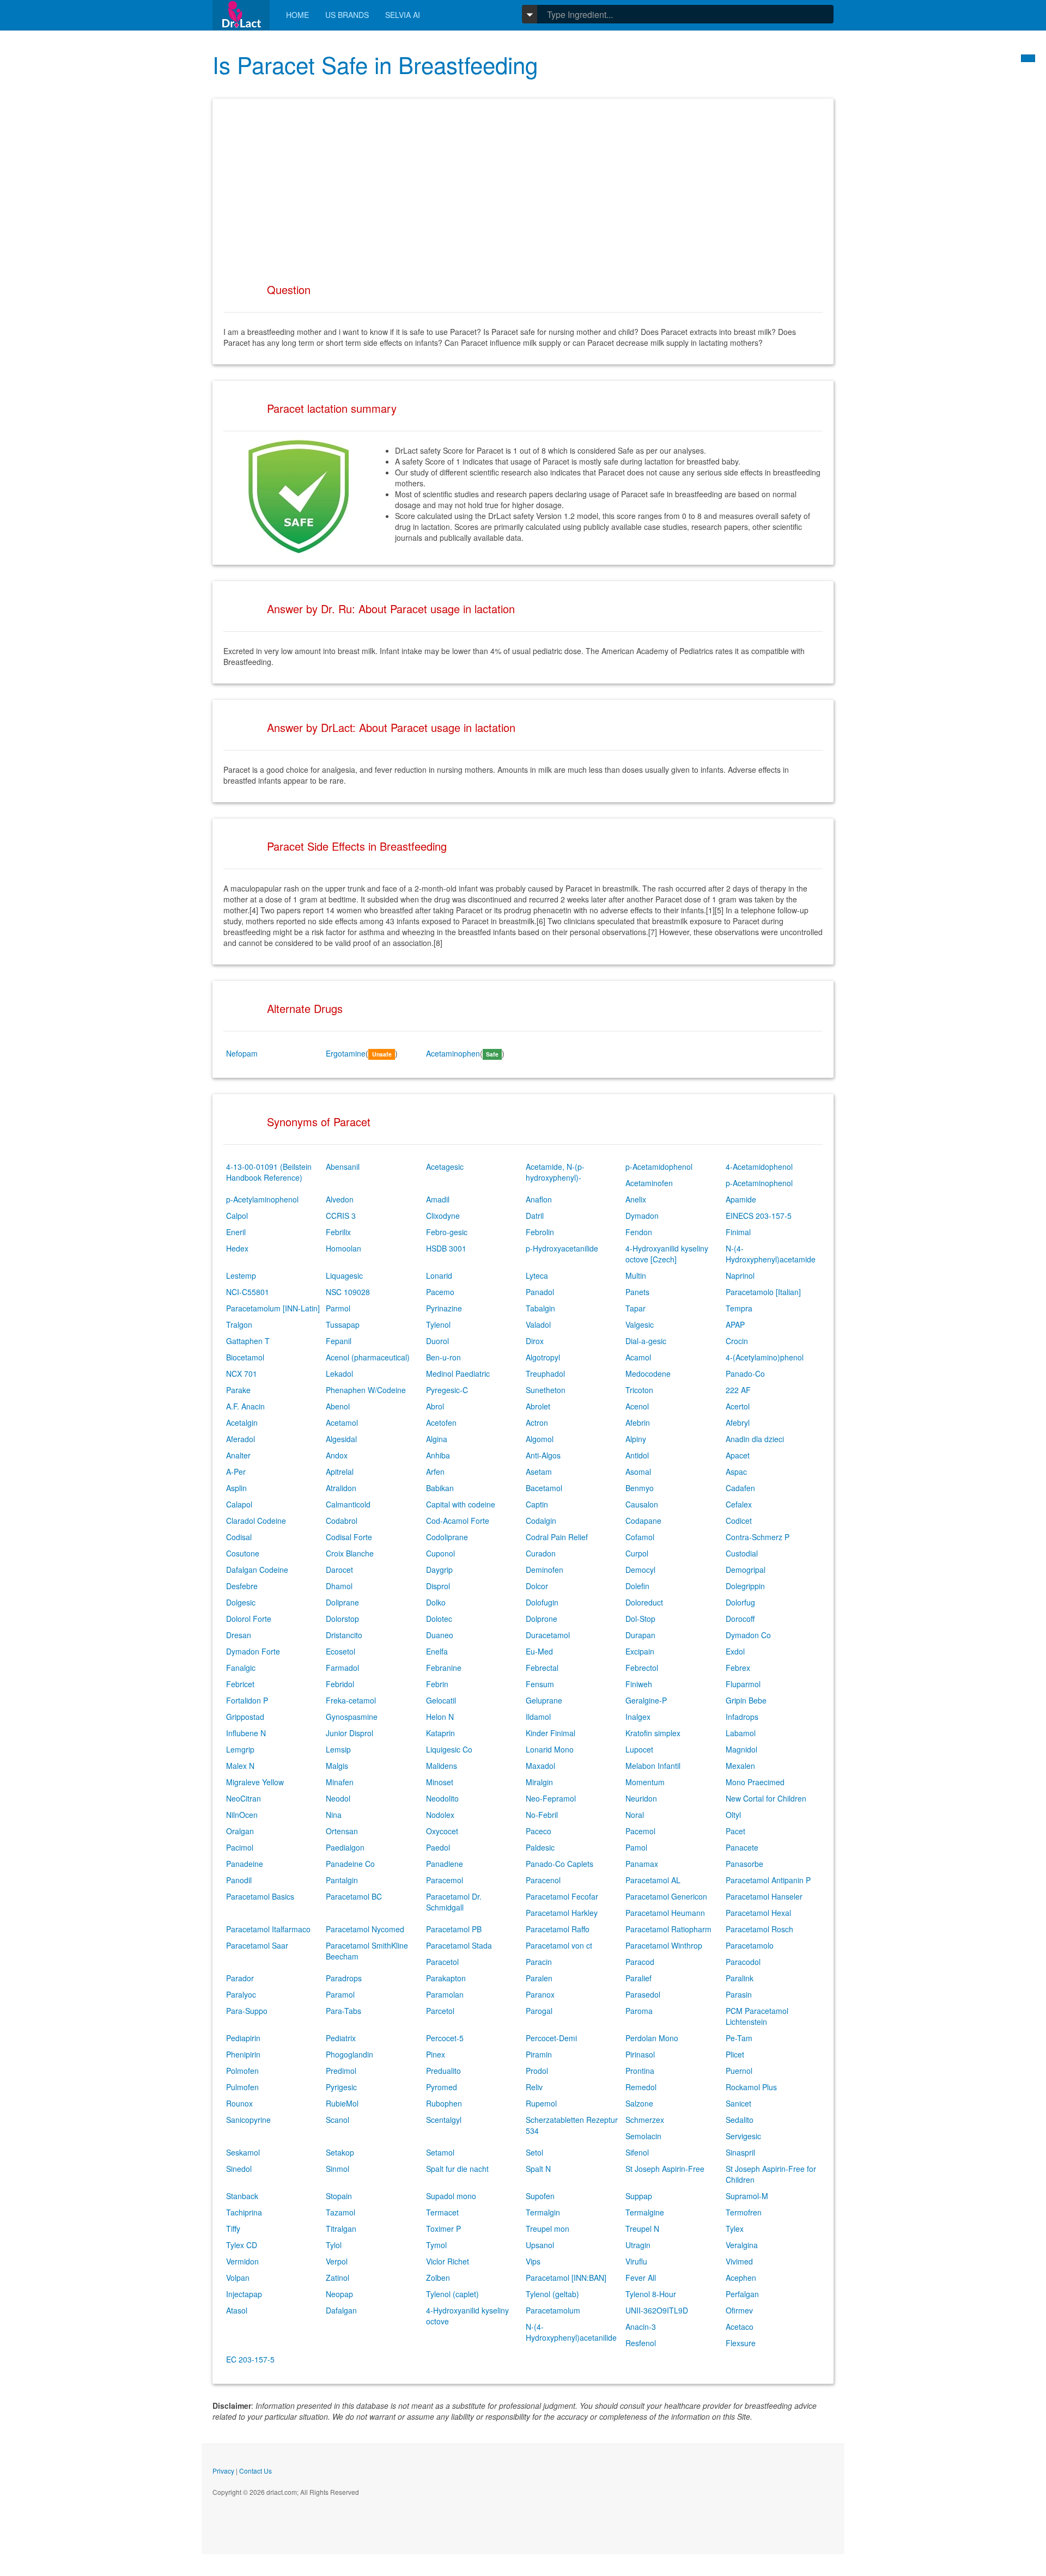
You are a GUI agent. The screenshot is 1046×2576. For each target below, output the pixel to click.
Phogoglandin (349, 2054)
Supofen (540, 2196)
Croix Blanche (350, 1553)
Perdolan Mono (652, 2038)
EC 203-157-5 (250, 2359)
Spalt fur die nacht (457, 2169)
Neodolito (442, 1798)
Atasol (237, 2310)
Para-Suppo (247, 2011)
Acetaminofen (649, 1183)
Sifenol (637, 2152)
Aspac (736, 1472)
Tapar (635, 1308)
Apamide (741, 1199)
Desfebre (242, 1586)
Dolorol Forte (249, 1619)
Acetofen (441, 1423)
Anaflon (539, 1199)
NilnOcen (242, 1815)
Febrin (437, 1684)
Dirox (535, 1341)
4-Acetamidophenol (759, 1167)
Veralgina (742, 2245)
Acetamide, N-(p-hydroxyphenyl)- (555, 1172)
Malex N (240, 1766)
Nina (334, 1815)
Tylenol (438, 1324)
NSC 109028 (348, 1292)
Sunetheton (546, 1390)
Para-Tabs (343, 2011)
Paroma (639, 2011)
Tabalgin (540, 1308)
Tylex (735, 2229)
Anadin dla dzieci (755, 1439)
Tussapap (343, 1324)
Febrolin (540, 1232)
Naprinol (740, 1275)
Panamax (642, 1864)
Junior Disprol (349, 1733)
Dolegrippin (745, 1586)
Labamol (741, 1733)
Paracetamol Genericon (666, 1896)
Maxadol (540, 1766)
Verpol (337, 2261)
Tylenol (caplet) (452, 2294)
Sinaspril (740, 2152)
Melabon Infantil (653, 1766)
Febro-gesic (447, 1232)
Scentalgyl (444, 2120)
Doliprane (342, 1602)
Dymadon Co (748, 1635)
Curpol (637, 1553)
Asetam (539, 1472)
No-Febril (542, 1815)
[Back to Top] (1028, 58)
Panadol (540, 1292)
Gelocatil (441, 1700)
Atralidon (341, 1488)
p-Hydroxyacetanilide (562, 1248)
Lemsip (338, 1749)
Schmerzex (645, 2120)
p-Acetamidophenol (659, 1167)
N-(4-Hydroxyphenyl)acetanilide (571, 2332)
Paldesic (540, 1847)
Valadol (538, 1324)
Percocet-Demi (551, 2038)
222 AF (738, 1390)
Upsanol (540, 2245)
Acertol (738, 1406)
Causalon (642, 1504)
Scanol (337, 2120)
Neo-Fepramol (551, 1798)
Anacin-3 (641, 2327)
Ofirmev (739, 2310)
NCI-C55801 (248, 1292)
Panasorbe (744, 1864)
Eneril (236, 1232)
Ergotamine (346, 1053)
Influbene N (246, 1733)
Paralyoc (241, 1994)
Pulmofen (242, 2087)
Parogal (539, 2011)
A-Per (236, 1472)
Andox (337, 1455)
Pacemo (440, 1292)
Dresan (239, 1635)
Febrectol (642, 1668)
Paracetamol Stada (459, 1945)
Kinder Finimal (551, 1733)
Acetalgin (242, 1423)
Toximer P (443, 2229)
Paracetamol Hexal (758, 1913)
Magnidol (741, 1749)
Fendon (639, 1232)
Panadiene (445, 1864)
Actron (537, 1423)
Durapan (640, 1635)
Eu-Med (539, 1651)
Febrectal (542, 1668)
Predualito (443, 2071)
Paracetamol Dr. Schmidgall (454, 1902)
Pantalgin (342, 1880)
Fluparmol (743, 1684)
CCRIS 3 (341, 1216)
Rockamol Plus (751, 2087)
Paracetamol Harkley (562, 1913)
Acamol (638, 1357)
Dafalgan (341, 2310)
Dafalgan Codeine (257, 1570)
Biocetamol (245, 1357)
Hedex (237, 1248)
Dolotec (439, 1619)
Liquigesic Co (449, 1749)
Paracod (640, 1962)
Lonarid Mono (550, 1749)
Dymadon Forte (253, 1651)
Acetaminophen (453, 1053)
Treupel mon (548, 2229)
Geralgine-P (646, 1700)
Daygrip (439, 1570)
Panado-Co (745, 1374)
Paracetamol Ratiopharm (668, 1929)
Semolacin (643, 2136)
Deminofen (545, 1570)
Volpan (238, 2278)
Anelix (636, 1199)
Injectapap (244, 2294)
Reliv (534, 2087)
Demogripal (746, 1570)
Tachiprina (244, 2212)
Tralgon (239, 1324)
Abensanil (343, 1167)
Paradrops (344, 1978)
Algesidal (341, 1439)
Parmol (338, 1308)
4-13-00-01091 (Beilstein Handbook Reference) (269, 1172)
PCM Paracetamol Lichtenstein (757, 2016)
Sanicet (738, 2103)
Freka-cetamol (351, 1700)
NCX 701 (242, 1374)
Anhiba (438, 1455)
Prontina (640, 2071)
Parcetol (440, 2011)
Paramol (340, 1994)
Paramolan (445, 1994)
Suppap (639, 2196)
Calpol (237, 1216)
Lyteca (537, 1275)
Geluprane (544, 1700)
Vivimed (739, 2261)
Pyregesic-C (447, 1390)
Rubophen (444, 2103)
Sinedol (239, 2169)
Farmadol (342, 1668)
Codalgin (541, 1521)
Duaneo (440, 1635)
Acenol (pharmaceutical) (368, 1357)
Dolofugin (542, 1602)
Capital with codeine (461, 1504)
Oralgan (240, 1831)
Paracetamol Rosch (759, 1929)
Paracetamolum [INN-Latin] (273, 1308)
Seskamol (243, 2152)
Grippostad (245, 1717)
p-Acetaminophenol (759, 1183)
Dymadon (642, 1216)
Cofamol (640, 1537)
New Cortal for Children (766, 1798)
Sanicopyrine (248, 2120)
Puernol (739, 2071)
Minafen (340, 1782)
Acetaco (740, 2327)
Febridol (340, 1684)
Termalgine (645, 2212)
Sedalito (740, 2120)
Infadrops (742, 1717)
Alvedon (340, 1199)
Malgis (337, 1766)
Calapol (239, 1504)
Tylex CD (242, 2245)
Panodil (239, 1880)
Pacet (735, 1831)
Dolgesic (241, 1602)
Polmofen (242, 2071)
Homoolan (343, 1248)
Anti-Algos (543, 1455)
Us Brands (347, 15)
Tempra (739, 1308)
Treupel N (642, 2229)
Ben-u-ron (443, 1357)
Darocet (339, 1570)
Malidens (442, 1766)
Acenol (637, 1406)
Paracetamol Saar (257, 1945)
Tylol (334, 2245)
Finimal (738, 1232)
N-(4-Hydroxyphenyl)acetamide (771, 1254)
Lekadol (339, 1374)
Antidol (637, 1455)
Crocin (737, 1341)
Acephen (741, 2278)
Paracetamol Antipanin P (768, 1880)
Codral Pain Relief (557, 1537)
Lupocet (639, 1749)
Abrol (435, 1406)
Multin (636, 1275)
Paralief (638, 1978)
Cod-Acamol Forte (458, 1521)
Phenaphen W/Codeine (366, 1390)
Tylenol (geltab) (552, 2294)
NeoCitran (244, 1798)
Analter (238, 1455)
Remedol (641, 2087)
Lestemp (241, 1275)
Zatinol (337, 2278)
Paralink (740, 1978)
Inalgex (638, 1717)
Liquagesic (344, 1275)
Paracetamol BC (354, 1896)
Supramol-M (747, 2196)
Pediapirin (243, 2038)
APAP (735, 1324)
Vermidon (242, 2261)
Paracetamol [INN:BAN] (566, 2278)
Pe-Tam (739, 2038)
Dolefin (637, 1586)
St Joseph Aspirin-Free (665, 2169)
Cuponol (440, 1553)
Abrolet (538, 1406)
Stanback (242, 2196)
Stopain (339, 2196)
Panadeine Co (350, 1864)
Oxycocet (442, 1831)
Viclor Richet (448, 2261)
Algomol (540, 1439)
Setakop (340, 2152)
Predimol (341, 2071)
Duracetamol (548, 1635)
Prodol (537, 2071)
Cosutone (243, 1553)
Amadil (438, 1199)
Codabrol (342, 1521)
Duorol (437, 1341)
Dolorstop (342, 1619)
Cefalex (739, 1504)
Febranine (444, 1668)
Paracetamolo (750, 1945)
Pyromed (442, 2087)
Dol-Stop (640, 1619)
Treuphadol (545, 1374)
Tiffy (233, 2229)
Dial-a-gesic (646, 1341)
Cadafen (740, 1488)
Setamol (440, 2152)
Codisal (239, 1537)
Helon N (440, 1717)
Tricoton (639, 1390)
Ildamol (538, 1717)
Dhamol (339, 1586)
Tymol (436, 2245)
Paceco (539, 1831)
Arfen (435, 1472)
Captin (537, 1504)
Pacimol (240, 1847)
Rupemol (541, 2103)
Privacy (223, 2471)
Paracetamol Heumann (665, 1913)
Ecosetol (340, 1651)
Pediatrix (341, 2038)
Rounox (239, 2103)
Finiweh (639, 1684)
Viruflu (636, 2261)
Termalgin (543, 2212)
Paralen (539, 1978)
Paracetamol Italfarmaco (268, 1929)
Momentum (645, 1782)
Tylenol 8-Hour (651, 2294)
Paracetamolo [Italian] (763, 1292)
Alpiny (636, 1439)
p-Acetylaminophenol (262, 1199)
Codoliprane (447, 1537)
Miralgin (539, 1782)
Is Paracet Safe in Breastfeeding (375, 64)
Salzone (639, 2103)
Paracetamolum (553, 2310)
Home (297, 15)
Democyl (640, 1570)
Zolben (438, 2278)
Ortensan (342, 1831)
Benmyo (640, 1488)
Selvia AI (403, 15)
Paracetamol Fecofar (562, 1896)
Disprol (438, 1586)
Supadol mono (451, 2196)
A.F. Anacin (245, 1406)
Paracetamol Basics (260, 1896)
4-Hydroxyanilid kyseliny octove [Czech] (667, 1254)
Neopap (339, 2294)
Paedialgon (345, 1847)
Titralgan (341, 2229)
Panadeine (245, 1864)
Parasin (739, 1994)
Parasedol (643, 1994)
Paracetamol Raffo (558, 1929)
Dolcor (537, 1586)
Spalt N (538, 2169)
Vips (533, 2261)
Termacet (442, 2212)
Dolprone (542, 1619)
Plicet (735, 2054)
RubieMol (342, 2103)
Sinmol (337, 2169)
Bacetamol (544, 1488)
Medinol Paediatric (458, 1374)
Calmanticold (348, 1504)
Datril (535, 1216)
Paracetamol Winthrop (664, 1945)
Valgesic (640, 1324)
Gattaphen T (248, 1341)
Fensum (540, 1684)
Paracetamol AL (653, 1880)
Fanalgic (241, 1668)
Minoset (440, 1782)
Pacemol (640, 1831)
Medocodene (648, 1374)
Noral (635, 1815)
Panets (637, 1292)
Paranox (540, 1994)
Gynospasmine (352, 1717)
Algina (437, 1439)
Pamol (636, 1847)
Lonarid (439, 1275)
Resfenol (641, 2343)
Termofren (744, 2212)
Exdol (735, 1651)
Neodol (338, 1798)
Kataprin (440, 1733)
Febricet (240, 1684)
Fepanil (339, 1341)
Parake (238, 1390)
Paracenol (543, 1880)
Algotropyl (543, 1357)
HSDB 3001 (446, 1248)
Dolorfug (740, 1602)
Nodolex (440, 1815)
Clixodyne (443, 1216)
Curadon (541, 1553)
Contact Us (256, 2471)
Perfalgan (742, 2294)
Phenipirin (243, 2054)
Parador (240, 1978)
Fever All (641, 2278)
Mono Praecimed (755, 1782)
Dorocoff (740, 1619)
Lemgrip (240, 1749)
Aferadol (241, 1439)
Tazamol (340, 2212)
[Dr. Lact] (241, 15)
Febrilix (338, 1232)
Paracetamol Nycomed (365, 1929)
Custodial (742, 1553)
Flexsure (741, 2343)
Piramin (539, 2054)
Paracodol (743, 1962)
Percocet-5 (445, 2038)
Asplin (236, 1488)
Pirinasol (640, 2054)
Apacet (738, 1455)
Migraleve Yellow (255, 1782)
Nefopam (242, 1053)
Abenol (338, 1406)
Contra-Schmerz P (758, 1537)
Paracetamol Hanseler (764, 1896)
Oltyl (733, 1815)
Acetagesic (445, 1167)
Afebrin (638, 1423)
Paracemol (445, 1880)
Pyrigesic (341, 2087)
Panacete (742, 1847)
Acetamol (342, 1423)
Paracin (539, 1962)
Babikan (440, 1488)
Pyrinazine (444, 1308)
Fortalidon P (247, 1700)
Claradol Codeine (256, 1521)
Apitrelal (340, 1472)
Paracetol (442, 1962)
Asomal (638, 1472)
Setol (534, 2152)
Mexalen (740, 1766)
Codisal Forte (349, 1537)
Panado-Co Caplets (560, 1864)
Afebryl (738, 1423)
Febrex (738, 1668)
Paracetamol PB (454, 1929)
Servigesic (743, 2136)
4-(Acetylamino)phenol (765, 1357)
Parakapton (446, 1978)
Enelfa (437, 1651)
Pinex (436, 2054)
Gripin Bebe (746, 1700)
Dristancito (344, 1635)
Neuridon (641, 1798)
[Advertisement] (523, 186)
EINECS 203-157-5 (759, 1216)
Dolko (436, 1602)
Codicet (739, 1521)
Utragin (638, 2245)
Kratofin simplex (653, 1733)
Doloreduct (644, 1602)
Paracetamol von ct (559, 1945)
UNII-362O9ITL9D (657, 2310)
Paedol (438, 1847)
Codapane (643, 1521)
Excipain (640, 1651)
